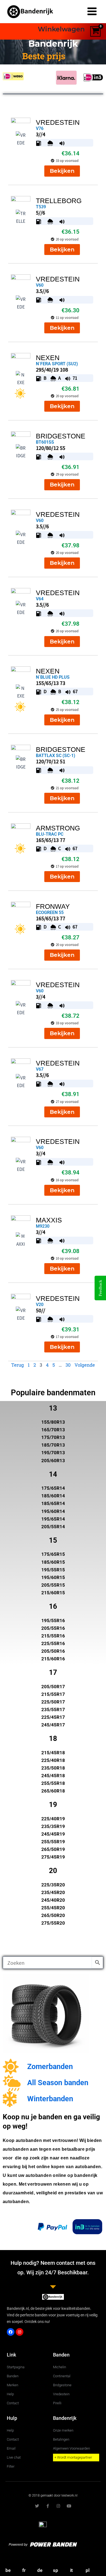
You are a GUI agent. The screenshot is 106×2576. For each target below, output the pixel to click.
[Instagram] (20, 2332)
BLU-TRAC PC (50, 834)
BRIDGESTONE (61, 436)
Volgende (85, 1365)
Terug (18, 1365)
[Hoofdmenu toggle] (92, 12)
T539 (41, 207)
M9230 (43, 1226)
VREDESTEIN (58, 122)
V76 (40, 128)
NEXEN (48, 358)
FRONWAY (53, 906)
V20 (40, 1305)
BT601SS (45, 442)
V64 (40, 599)
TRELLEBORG (59, 201)
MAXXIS (49, 1220)
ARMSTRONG (58, 828)
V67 (40, 1069)
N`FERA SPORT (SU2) (57, 364)
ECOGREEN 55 (50, 912)
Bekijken (62, 171)
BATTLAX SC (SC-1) (56, 756)
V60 (40, 285)
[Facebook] (11, 2332)
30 (68, 1365)
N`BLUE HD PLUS (53, 677)
